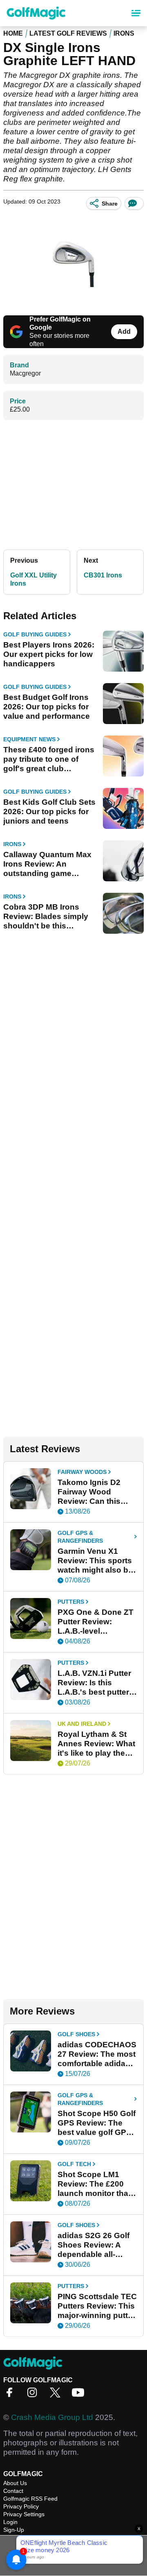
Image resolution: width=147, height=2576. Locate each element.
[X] (57, 2395)
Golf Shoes (76, 2034)
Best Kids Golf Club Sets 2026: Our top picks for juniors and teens (49, 812)
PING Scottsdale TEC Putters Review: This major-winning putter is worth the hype (97, 2306)
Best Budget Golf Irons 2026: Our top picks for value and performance (47, 707)
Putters (71, 1602)
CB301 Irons (103, 575)
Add (124, 332)
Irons (124, 33)
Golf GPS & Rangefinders (80, 1537)
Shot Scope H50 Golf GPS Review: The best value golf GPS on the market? (97, 2123)
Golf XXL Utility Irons (33, 579)
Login (10, 2522)
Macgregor (25, 373)
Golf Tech (74, 2164)
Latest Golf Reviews (68, 33)
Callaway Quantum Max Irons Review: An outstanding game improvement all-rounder (49, 864)
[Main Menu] (136, 13)
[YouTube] (80, 2395)
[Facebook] (11, 2395)
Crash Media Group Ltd (52, 2417)
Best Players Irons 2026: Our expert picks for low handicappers (49, 654)
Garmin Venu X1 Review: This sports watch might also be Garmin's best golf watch (95, 1561)
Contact (13, 2491)
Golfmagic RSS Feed (30, 2499)
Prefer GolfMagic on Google (60, 323)
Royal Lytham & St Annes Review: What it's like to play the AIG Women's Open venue (96, 1744)
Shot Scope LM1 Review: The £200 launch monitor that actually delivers (94, 2184)
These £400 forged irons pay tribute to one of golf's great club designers (49, 759)
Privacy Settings (24, 2514)
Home (13, 33)
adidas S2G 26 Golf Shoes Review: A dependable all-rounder (94, 2245)
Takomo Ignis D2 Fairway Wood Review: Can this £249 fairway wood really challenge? (92, 1492)
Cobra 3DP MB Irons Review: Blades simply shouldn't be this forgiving (46, 917)
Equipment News (29, 739)
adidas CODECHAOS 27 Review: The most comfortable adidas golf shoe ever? (97, 2054)
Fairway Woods (82, 1472)
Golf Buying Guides (35, 634)
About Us (15, 2483)
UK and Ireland (82, 1724)
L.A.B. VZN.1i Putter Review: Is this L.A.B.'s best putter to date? (94, 1683)
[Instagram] (34, 2395)
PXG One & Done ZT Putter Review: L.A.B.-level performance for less (96, 1622)
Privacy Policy (21, 2506)
